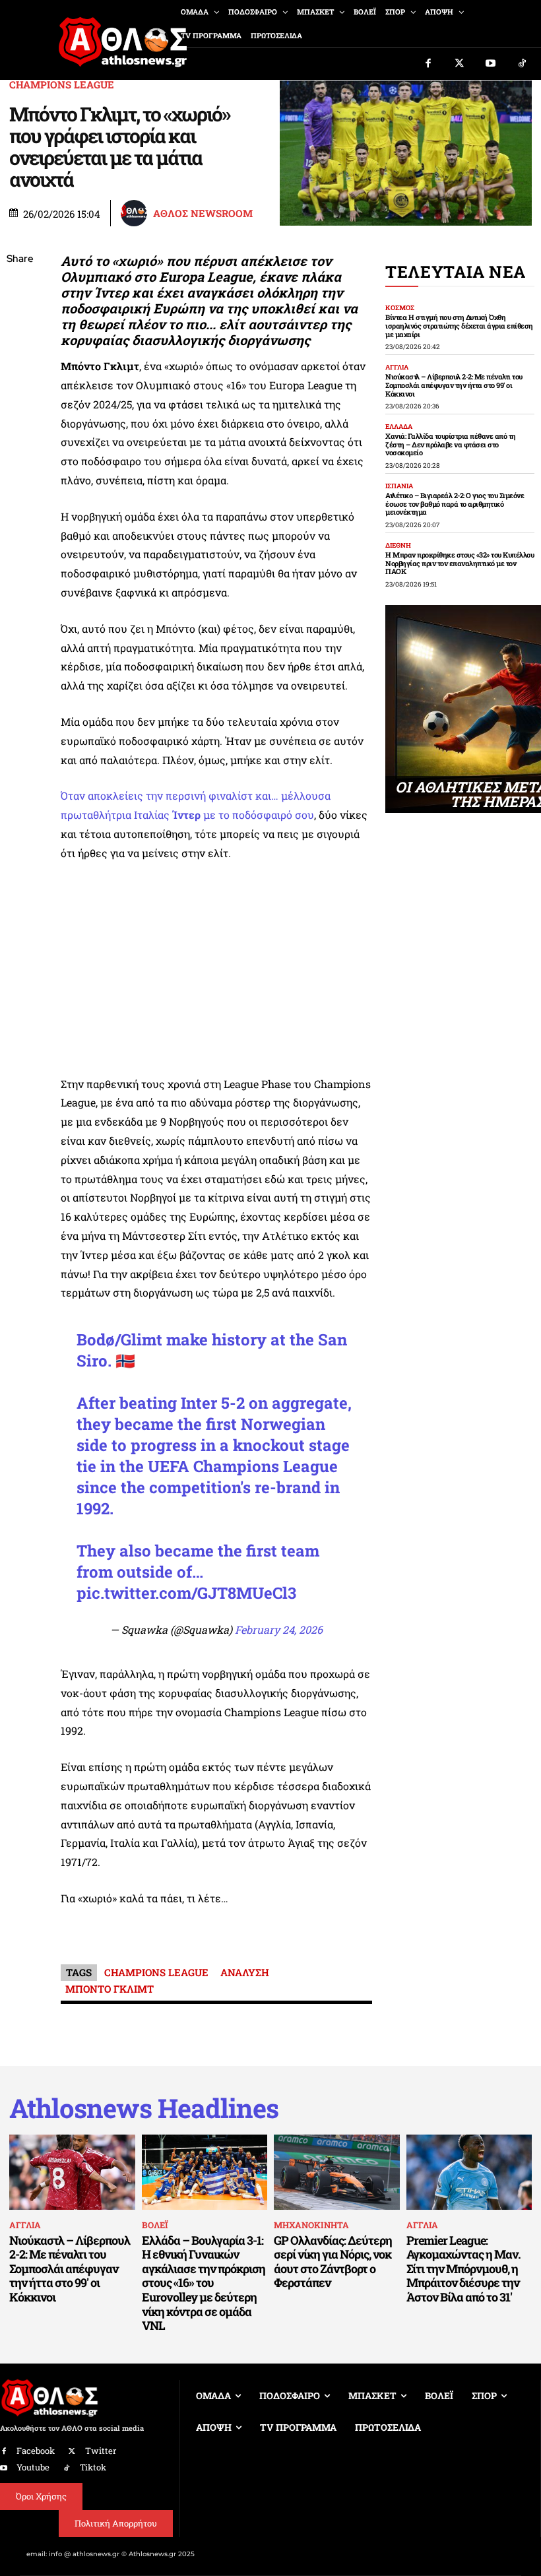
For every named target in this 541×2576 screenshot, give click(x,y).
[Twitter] (460, 64)
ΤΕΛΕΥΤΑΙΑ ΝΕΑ (456, 272)
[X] (20, 322)
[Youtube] (491, 64)
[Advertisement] (216, 973)
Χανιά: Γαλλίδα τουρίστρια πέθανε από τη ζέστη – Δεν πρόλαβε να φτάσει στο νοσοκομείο (451, 444)
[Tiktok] (523, 64)
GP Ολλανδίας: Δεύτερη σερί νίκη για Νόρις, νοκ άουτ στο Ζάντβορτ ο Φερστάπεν (333, 2262)
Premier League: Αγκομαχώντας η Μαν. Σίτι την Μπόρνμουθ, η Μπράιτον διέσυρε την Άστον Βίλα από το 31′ (463, 2269)
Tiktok (93, 2467)
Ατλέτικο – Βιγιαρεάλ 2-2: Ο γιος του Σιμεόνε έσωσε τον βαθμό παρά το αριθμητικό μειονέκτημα (455, 503)
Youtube (33, 2467)
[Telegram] (20, 415)
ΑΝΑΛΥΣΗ (245, 1972)
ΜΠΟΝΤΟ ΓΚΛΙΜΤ (110, 1989)
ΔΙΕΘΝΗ (398, 546)
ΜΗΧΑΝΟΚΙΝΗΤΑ (311, 2225)
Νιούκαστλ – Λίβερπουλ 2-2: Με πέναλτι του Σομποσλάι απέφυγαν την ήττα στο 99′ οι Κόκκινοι (454, 385)
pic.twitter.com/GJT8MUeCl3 (186, 1593)
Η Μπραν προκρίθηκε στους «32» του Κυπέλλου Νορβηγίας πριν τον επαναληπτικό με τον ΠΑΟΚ (460, 563)
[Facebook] (428, 64)
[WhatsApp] (20, 353)
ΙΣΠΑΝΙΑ (399, 486)
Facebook (36, 2451)
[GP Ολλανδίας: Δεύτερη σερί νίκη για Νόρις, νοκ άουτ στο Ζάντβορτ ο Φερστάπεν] (337, 2172)
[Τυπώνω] (20, 477)
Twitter (101, 2451)
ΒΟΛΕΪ (155, 2225)
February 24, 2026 (279, 1629)
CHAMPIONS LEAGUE (62, 85)
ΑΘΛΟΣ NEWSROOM (203, 213)
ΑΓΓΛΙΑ (397, 368)
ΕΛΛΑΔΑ (399, 427)
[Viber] (20, 384)
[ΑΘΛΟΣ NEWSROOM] (136, 213)
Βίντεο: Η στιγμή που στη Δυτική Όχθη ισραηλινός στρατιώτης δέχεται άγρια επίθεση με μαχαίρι (459, 325)
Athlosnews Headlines (144, 2108)
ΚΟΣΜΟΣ (400, 308)
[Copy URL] (20, 446)
